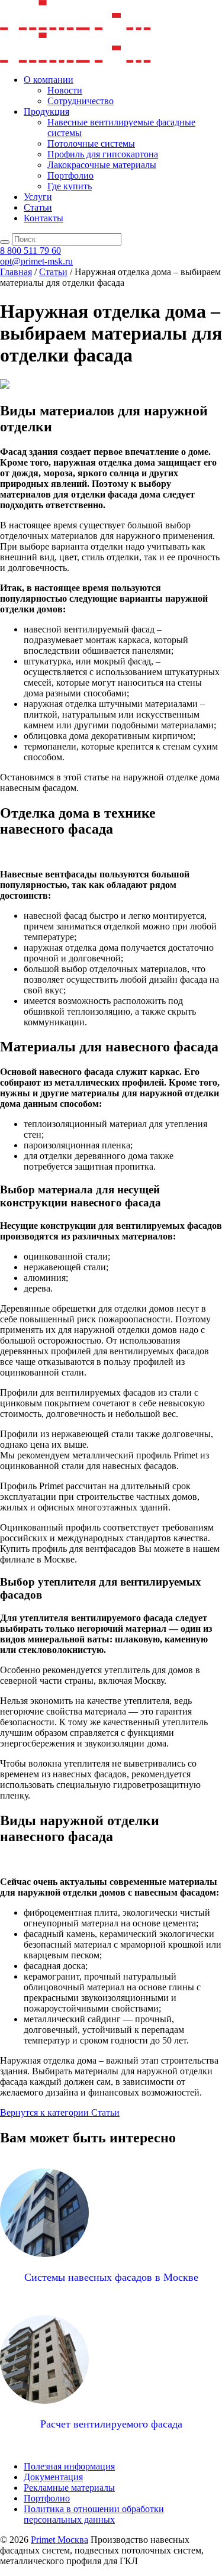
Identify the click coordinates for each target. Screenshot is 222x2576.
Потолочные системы (91, 143)
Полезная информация (69, 2466)
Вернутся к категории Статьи (60, 2112)
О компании (49, 80)
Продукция (46, 112)
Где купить (70, 186)
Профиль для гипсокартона (103, 154)
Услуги (38, 197)
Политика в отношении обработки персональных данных (94, 2514)
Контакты (44, 218)
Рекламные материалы (69, 2488)
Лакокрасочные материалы (102, 165)
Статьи (38, 207)
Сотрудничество (81, 101)
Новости (65, 90)
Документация (53, 2477)
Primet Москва (59, 2540)
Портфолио (70, 175)
